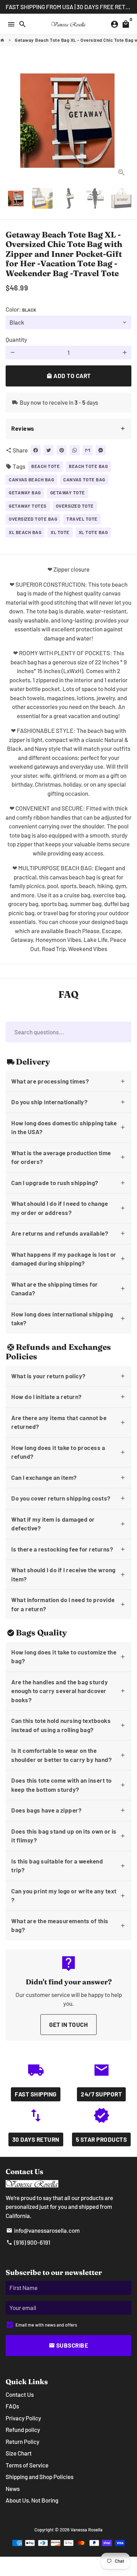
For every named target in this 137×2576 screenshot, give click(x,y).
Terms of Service (27, 2465)
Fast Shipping (36, 2094)
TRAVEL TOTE (82, 519)
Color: (21, 309)
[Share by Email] (88, 450)
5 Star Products (102, 2139)
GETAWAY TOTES (28, 506)
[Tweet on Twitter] (49, 450)
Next (125, 119)
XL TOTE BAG (93, 532)
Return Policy (22, 2441)
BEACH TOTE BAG (88, 466)
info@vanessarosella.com (43, 2230)
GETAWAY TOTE (68, 493)
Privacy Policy (23, 2418)
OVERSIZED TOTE (75, 506)
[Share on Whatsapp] (75, 450)
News (13, 2489)
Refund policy (23, 2429)
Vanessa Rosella (87, 2530)
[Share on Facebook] (36, 450)
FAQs (12, 2406)
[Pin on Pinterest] (62, 450)
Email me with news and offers (46, 2325)
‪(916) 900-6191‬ (28, 2242)
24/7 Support (101, 2094)
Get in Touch (68, 2024)
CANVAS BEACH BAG (31, 480)
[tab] (68, 429)
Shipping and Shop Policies (40, 2477)
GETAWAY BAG (25, 493)
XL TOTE (60, 532)
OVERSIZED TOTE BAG (33, 519)
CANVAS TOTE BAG (84, 480)
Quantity (16, 339)
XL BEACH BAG (25, 532)
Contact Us (20, 2394)
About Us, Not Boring (32, 2500)
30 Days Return (36, 2139)
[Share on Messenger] (101, 450)
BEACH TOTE (45, 466)
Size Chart (19, 2453)
